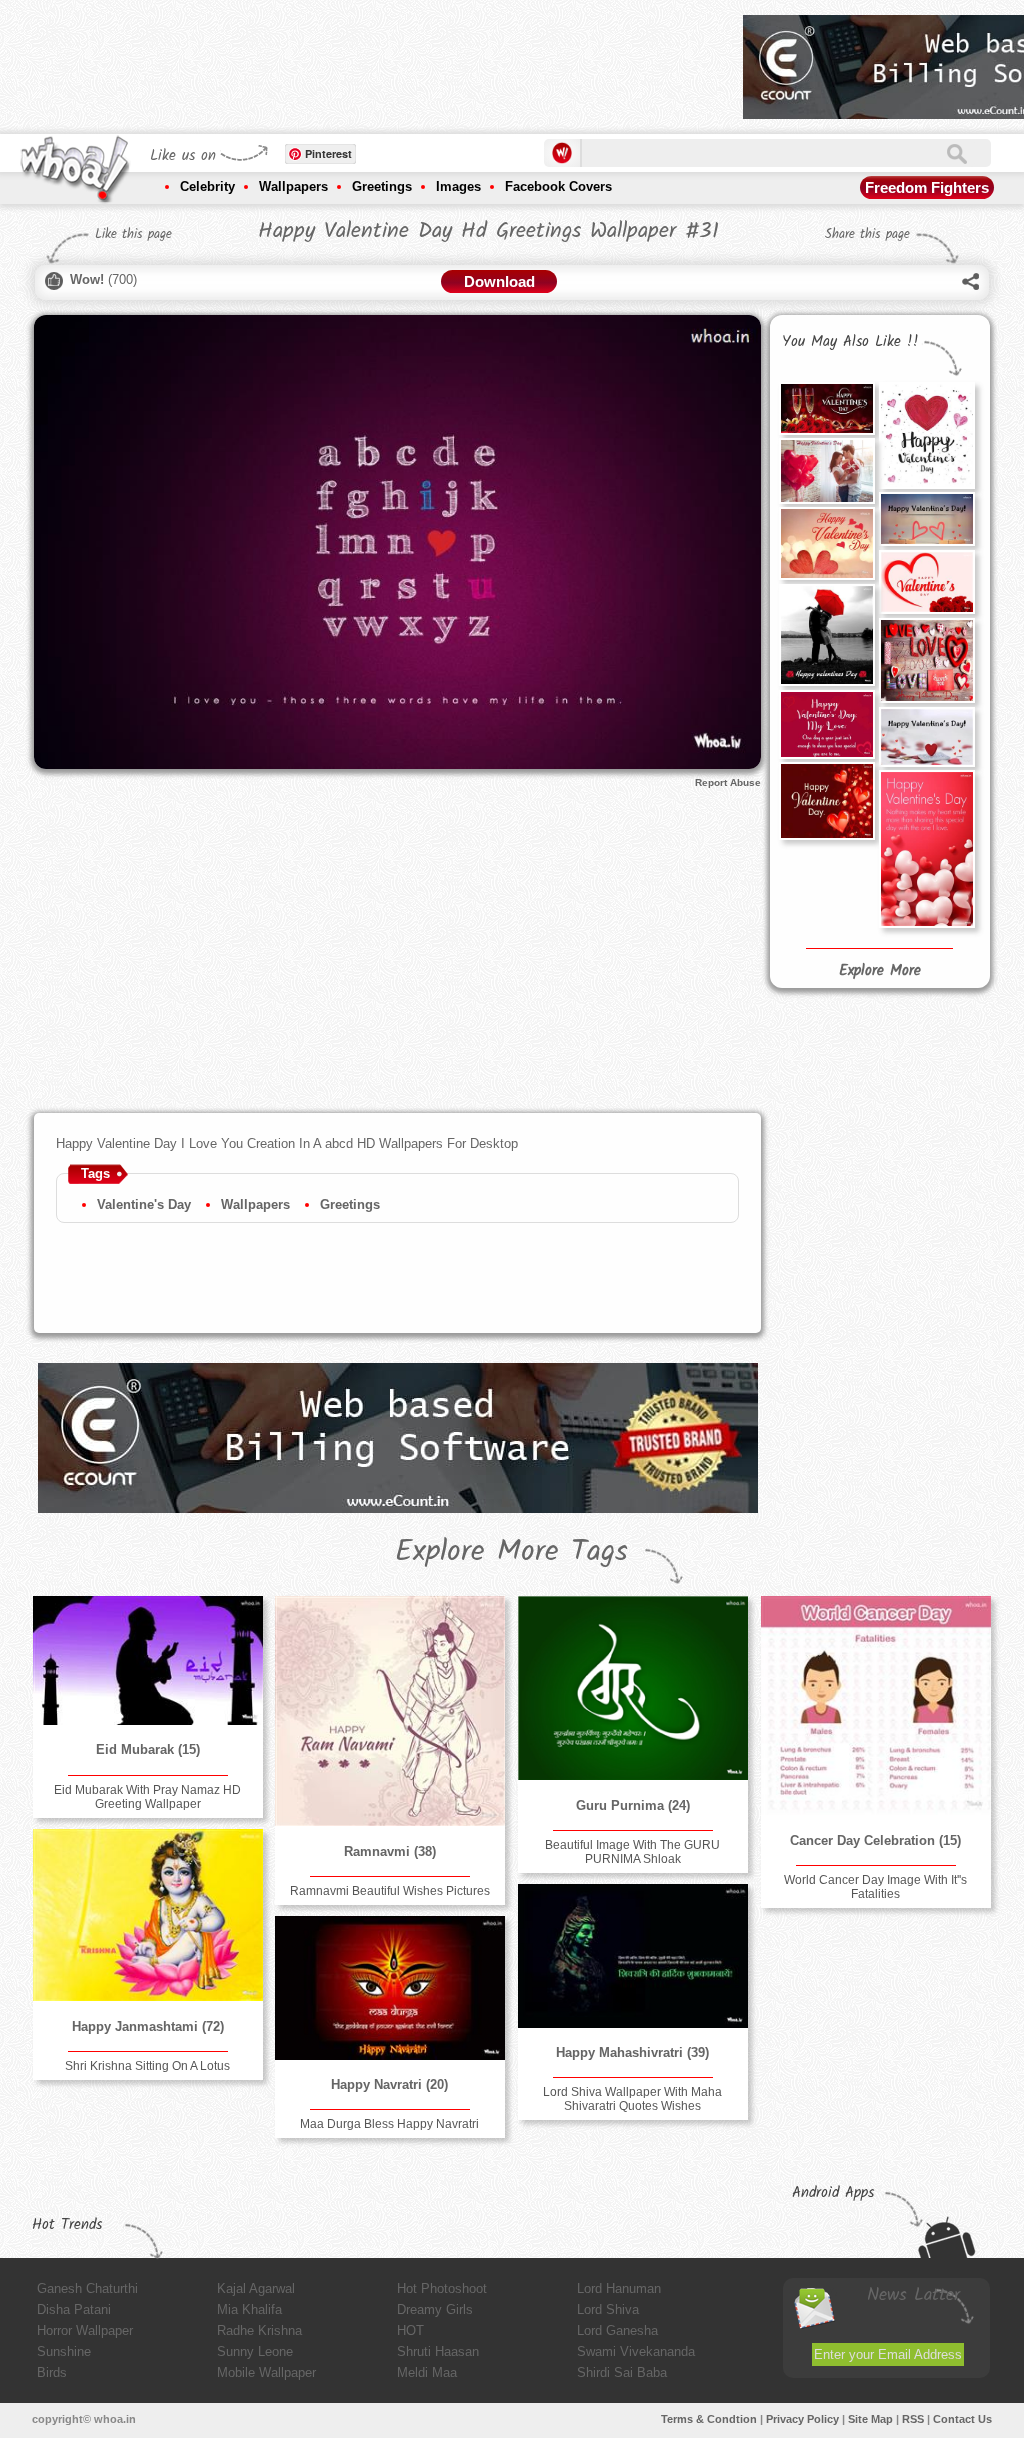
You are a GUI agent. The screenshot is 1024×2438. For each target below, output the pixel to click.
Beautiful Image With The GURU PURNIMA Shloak (632, 1852)
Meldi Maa (427, 2372)
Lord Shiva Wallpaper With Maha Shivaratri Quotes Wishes (632, 2099)
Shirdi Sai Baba (622, 2372)
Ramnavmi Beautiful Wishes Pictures (390, 1891)
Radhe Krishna (259, 2330)
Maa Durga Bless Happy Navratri (389, 2124)
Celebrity (207, 186)
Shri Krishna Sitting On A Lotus (147, 2066)
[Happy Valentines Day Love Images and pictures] (927, 660)
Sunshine (64, 2351)
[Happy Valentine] (827, 801)
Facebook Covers (558, 186)
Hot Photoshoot (442, 2288)
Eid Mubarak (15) (148, 1749)
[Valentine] (927, 849)
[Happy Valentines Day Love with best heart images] (927, 736)
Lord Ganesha (617, 2330)
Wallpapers (293, 186)
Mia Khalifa (249, 2309)
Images (458, 186)
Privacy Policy (802, 2419)
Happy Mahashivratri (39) (632, 2052)
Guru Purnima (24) (633, 1805)
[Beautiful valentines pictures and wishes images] (927, 581)
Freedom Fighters (927, 187)
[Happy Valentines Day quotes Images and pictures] (827, 724)
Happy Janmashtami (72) (148, 2026)
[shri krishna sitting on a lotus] (148, 1915)
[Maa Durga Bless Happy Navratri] (390, 1987)
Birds (52, 2372)
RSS (913, 2419)
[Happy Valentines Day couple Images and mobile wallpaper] (827, 470)
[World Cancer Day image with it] (876, 1705)
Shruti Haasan (438, 2351)
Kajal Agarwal (256, 2288)
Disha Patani (74, 2309)
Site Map (870, 2419)
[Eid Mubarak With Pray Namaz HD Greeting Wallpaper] (148, 1660)
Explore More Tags (511, 1552)
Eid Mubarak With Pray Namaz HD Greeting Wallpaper (147, 1797)
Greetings (382, 186)
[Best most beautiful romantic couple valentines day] (827, 635)
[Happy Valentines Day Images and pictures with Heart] (927, 435)
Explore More (880, 971)
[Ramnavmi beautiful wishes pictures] (390, 1711)
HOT (410, 2330)
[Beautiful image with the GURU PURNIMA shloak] (633, 1688)
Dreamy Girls (435, 2309)
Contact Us (962, 2419)
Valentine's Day (144, 1204)
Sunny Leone (255, 2351)
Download (499, 281)
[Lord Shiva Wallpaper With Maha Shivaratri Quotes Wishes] (633, 1955)
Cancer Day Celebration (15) (875, 1840)
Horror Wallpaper (85, 2330)
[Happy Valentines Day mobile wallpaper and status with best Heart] (927, 519)
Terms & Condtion (709, 2419)
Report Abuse (728, 782)
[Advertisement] (364, 60)
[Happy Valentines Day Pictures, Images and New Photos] (827, 543)
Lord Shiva (608, 2309)
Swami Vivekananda (636, 2351)
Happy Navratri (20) (389, 2084)
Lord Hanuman (619, 2288)
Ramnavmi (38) (390, 1851)
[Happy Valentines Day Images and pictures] (827, 408)
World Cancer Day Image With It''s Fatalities (875, 1887)
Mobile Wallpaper (266, 2372)
